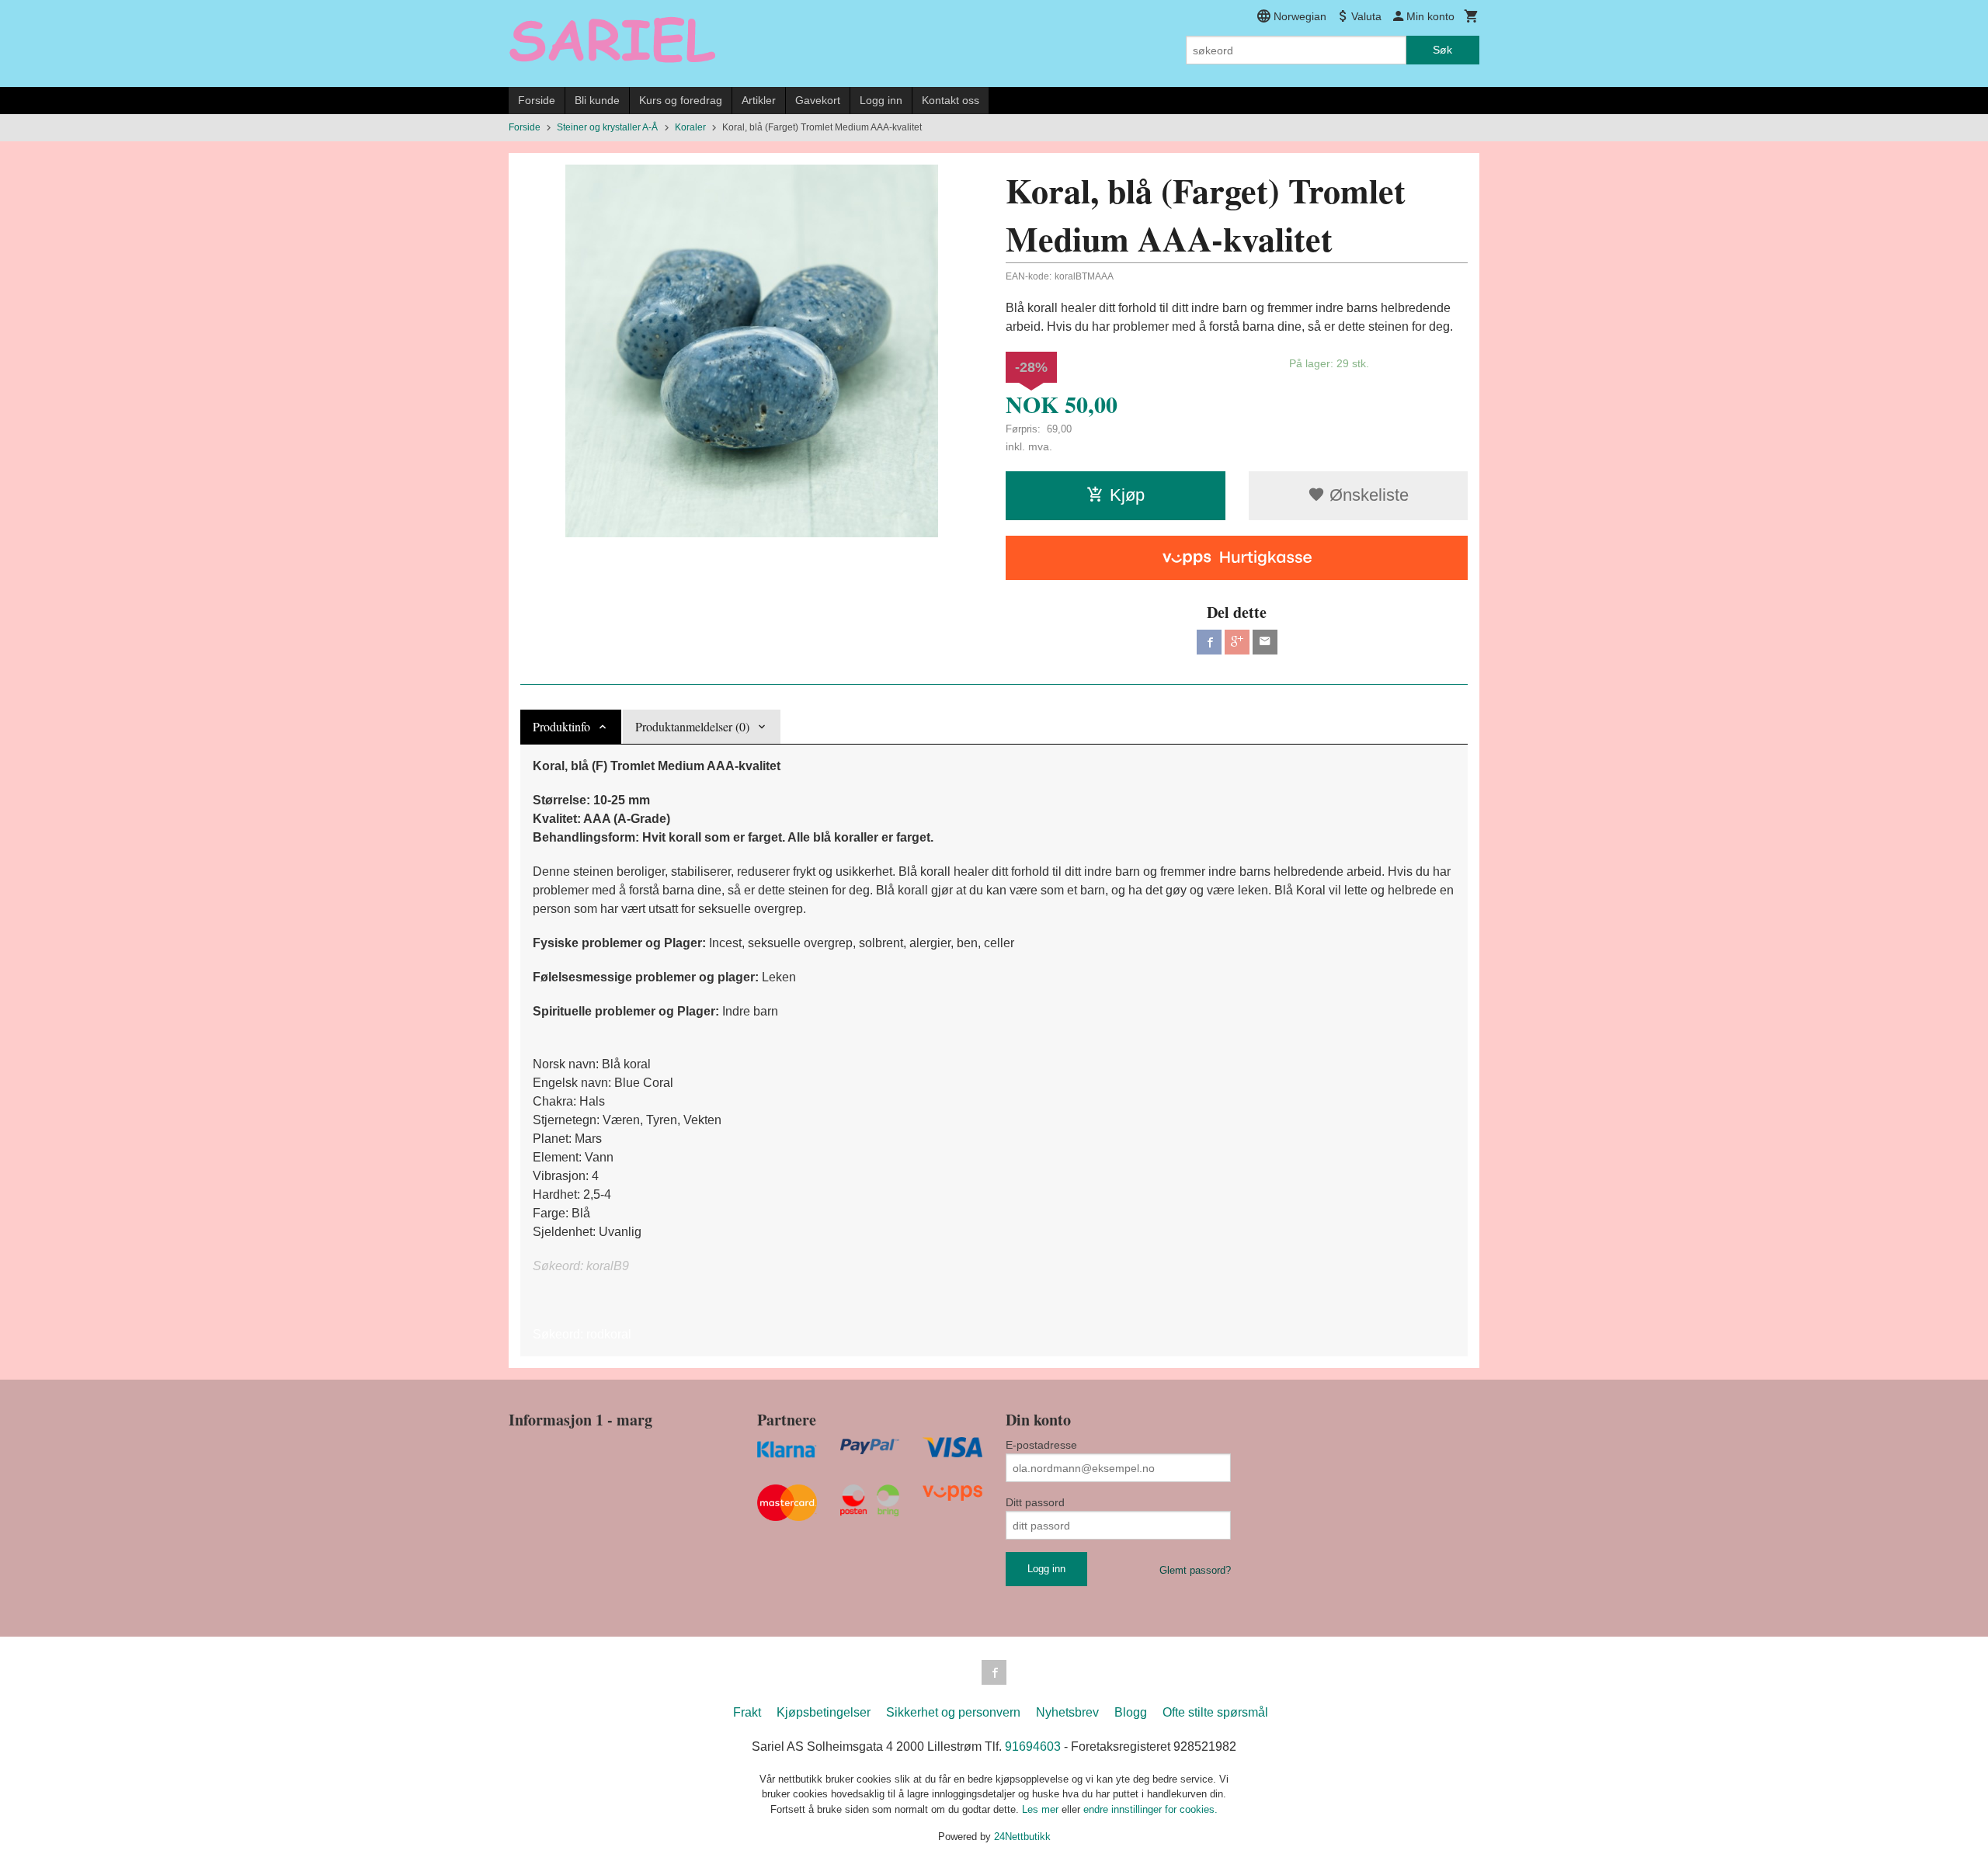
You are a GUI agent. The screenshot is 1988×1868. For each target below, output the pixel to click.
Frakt (747, 1712)
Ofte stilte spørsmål (1215, 1712)
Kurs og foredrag (681, 100)
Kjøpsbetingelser (824, 1712)
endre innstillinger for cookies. (1150, 1809)
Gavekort (818, 100)
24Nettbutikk (1022, 1837)
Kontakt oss (951, 100)
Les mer (1042, 1809)
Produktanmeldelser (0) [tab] (692, 726)
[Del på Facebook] (1209, 642)
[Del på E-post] (1265, 642)
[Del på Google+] (1237, 642)
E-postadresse (1041, 1445)
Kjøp (1127, 495)
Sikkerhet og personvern (953, 1712)
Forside (537, 100)
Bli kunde (597, 100)
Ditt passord (1035, 1502)
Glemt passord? (1195, 1570)
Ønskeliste (1367, 495)
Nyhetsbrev (1067, 1712)
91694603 (1033, 1746)
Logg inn (881, 100)
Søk (1442, 50)
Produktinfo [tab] (561, 726)
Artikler (759, 100)
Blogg (1131, 1712)
